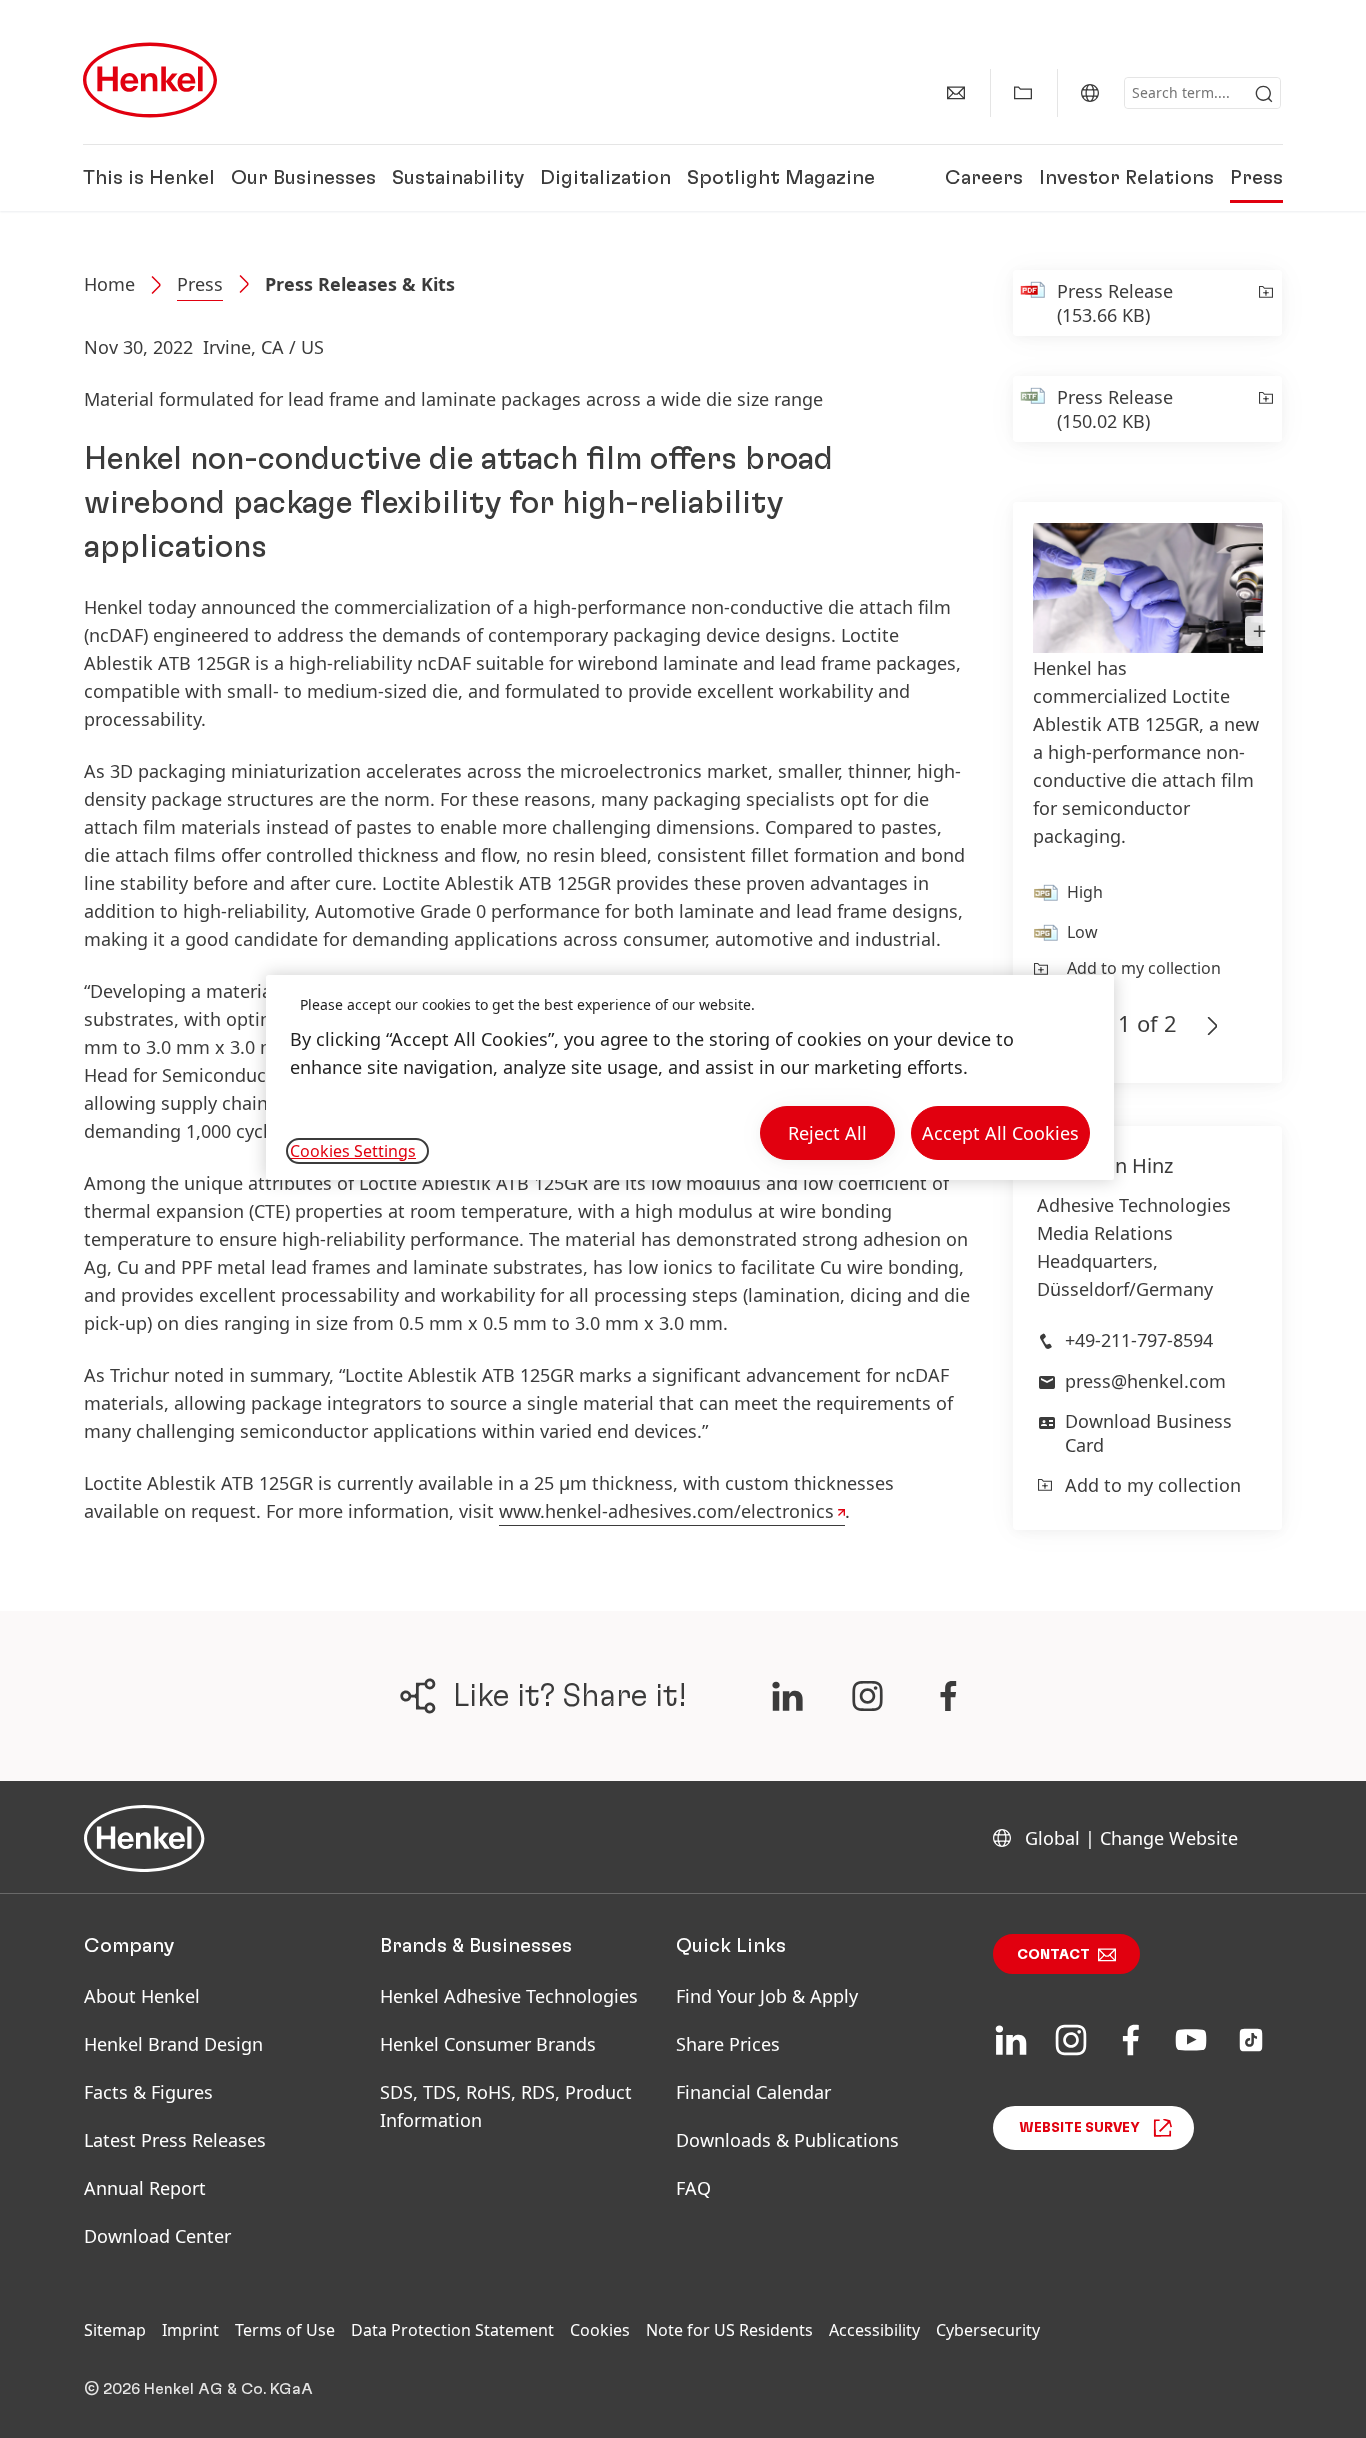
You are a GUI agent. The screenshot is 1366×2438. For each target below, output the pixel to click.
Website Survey (1079, 2128)
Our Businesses (303, 178)
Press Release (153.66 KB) (1115, 303)
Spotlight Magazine (781, 178)
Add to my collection (1144, 968)
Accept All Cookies (1000, 1133)
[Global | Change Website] (1090, 93)
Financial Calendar (753, 2092)
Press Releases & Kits (360, 284)
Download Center (157, 2236)
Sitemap (115, 2330)
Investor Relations (1126, 178)
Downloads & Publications (787, 2140)
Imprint (190, 2330)
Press (1256, 178)
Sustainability (458, 178)
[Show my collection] (1023, 93)
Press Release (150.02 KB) (1115, 409)
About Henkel (142, 1996)
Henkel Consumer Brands (488, 2044)
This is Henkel (149, 178)
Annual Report (145, 2188)
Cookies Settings (353, 1151)
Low (1082, 932)
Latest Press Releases (175, 2140)
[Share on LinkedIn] (787, 1696)
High (1085, 892)
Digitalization (605, 178)
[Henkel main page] (150, 80)
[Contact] (956, 93)
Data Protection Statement (452, 2330)
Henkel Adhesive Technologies (509, 1996)
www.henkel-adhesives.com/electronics (666, 1511)
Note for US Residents (729, 2330)
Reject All (827, 1133)
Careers (984, 178)
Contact (1053, 1955)
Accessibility (874, 2330)
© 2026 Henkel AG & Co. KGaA (198, 2389)
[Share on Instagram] (867, 1696)
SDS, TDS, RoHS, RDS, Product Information (506, 2106)
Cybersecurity (988, 2330)
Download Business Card (1148, 1432)
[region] (690, 1077)
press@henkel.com (1145, 1381)
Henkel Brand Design (173, 2044)
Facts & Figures (148, 2092)
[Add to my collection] (1264, 303)
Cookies (600, 2330)
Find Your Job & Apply (767, 1996)
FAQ (693, 2188)
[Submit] (1264, 94)
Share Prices (728, 2044)
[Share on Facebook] (948, 1696)
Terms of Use (285, 2330)
